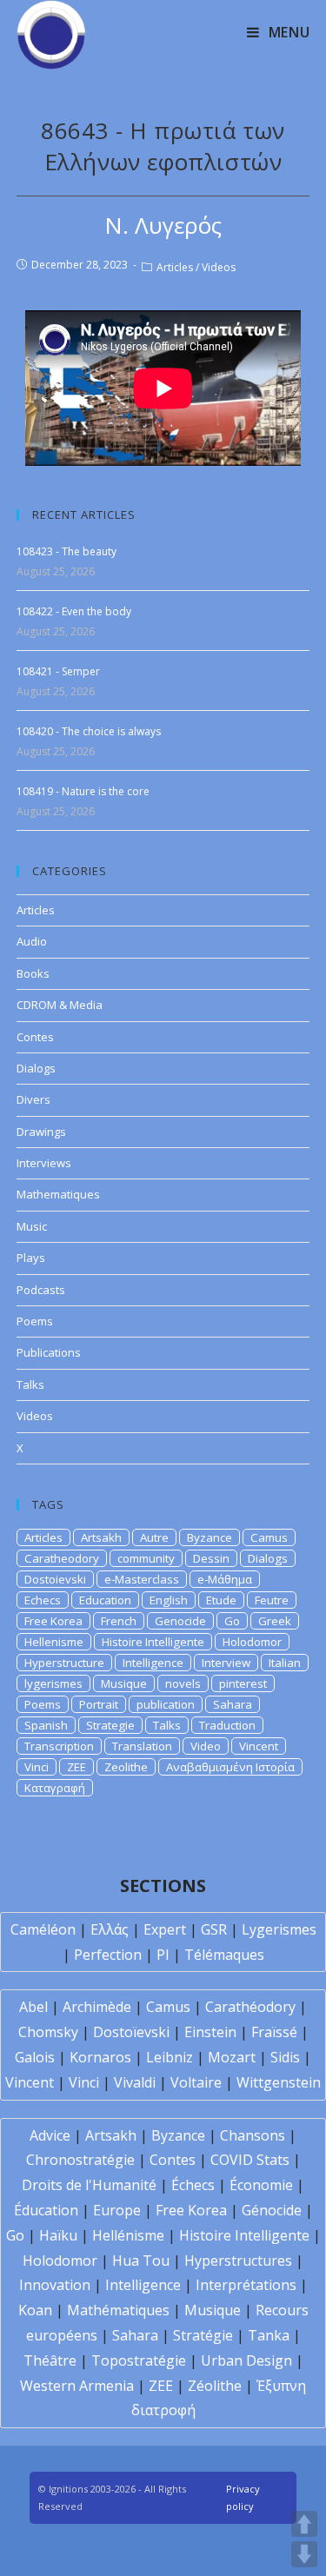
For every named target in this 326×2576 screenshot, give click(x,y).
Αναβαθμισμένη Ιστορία (230, 1767)
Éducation (46, 2210)
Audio (32, 941)
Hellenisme (54, 1642)
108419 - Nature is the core (83, 791)
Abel (33, 2007)
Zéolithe (215, 2386)
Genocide (180, 1621)
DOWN (304, 2554)
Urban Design (246, 2360)
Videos (219, 267)
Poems (35, 1321)
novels (183, 1683)
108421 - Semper (58, 671)
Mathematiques (58, 1194)
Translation (142, 1746)
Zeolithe (126, 1767)
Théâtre (50, 2360)
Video (206, 1746)
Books (33, 973)
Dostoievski (55, 1579)
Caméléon (43, 1929)
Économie (261, 2185)
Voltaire (196, 2082)
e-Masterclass (142, 1579)
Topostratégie (139, 2360)
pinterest (243, 1683)
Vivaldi (135, 2082)
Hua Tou (141, 2261)
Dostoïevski (131, 2032)
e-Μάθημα (225, 1579)
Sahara (233, 1704)
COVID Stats (250, 2160)
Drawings (41, 1132)
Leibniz (170, 2057)
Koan (35, 2310)
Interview (226, 1663)
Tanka (269, 2335)
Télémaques (224, 1955)
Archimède (97, 2007)
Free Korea (53, 1621)
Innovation (55, 2285)
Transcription (59, 1746)
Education (105, 1600)
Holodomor (252, 1642)
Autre (154, 1537)
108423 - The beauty (67, 551)
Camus (269, 1537)
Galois (35, 2057)
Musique (124, 1683)
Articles (175, 267)
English (169, 1600)
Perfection (108, 1955)
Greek (275, 1621)
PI (163, 1955)
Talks (30, 1384)
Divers (33, 1099)
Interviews (44, 1163)
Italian (285, 1663)
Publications (49, 1352)
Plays (31, 1258)
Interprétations (246, 2285)
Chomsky (48, 2032)
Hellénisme (128, 2235)
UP (304, 2524)
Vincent (259, 1746)
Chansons (253, 2135)
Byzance (210, 1537)
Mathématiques (118, 2310)
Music (32, 1226)
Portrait (99, 1704)
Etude (221, 1600)
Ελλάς (110, 1929)
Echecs (43, 1600)
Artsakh (101, 1537)
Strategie (110, 1725)
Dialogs (36, 1068)
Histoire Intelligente (153, 1642)
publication (166, 1704)
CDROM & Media (60, 1005)
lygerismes (53, 1683)
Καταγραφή (55, 1788)
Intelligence (153, 1663)
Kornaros (100, 2057)
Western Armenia (77, 2386)
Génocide (272, 2210)
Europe (117, 2210)
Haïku (58, 2235)
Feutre (272, 1600)
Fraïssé (274, 2032)
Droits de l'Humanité (89, 2185)
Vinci (37, 1767)
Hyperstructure (64, 1663)
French (119, 1621)
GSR (214, 1929)
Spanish (46, 1725)
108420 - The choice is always (89, 731)
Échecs (193, 2185)
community (146, 1558)
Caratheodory (62, 1558)
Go (232, 1621)
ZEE (77, 1767)
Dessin (211, 1558)
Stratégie (203, 2335)
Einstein (210, 2032)
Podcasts (41, 1290)
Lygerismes (279, 1929)
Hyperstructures (238, 2261)
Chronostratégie (80, 2160)
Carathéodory (250, 2007)
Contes (35, 1037)
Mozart (232, 2057)
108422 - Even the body (74, 611)
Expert (165, 1929)
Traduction (227, 1725)
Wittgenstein (279, 2082)
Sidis (285, 2057)
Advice (50, 2135)
